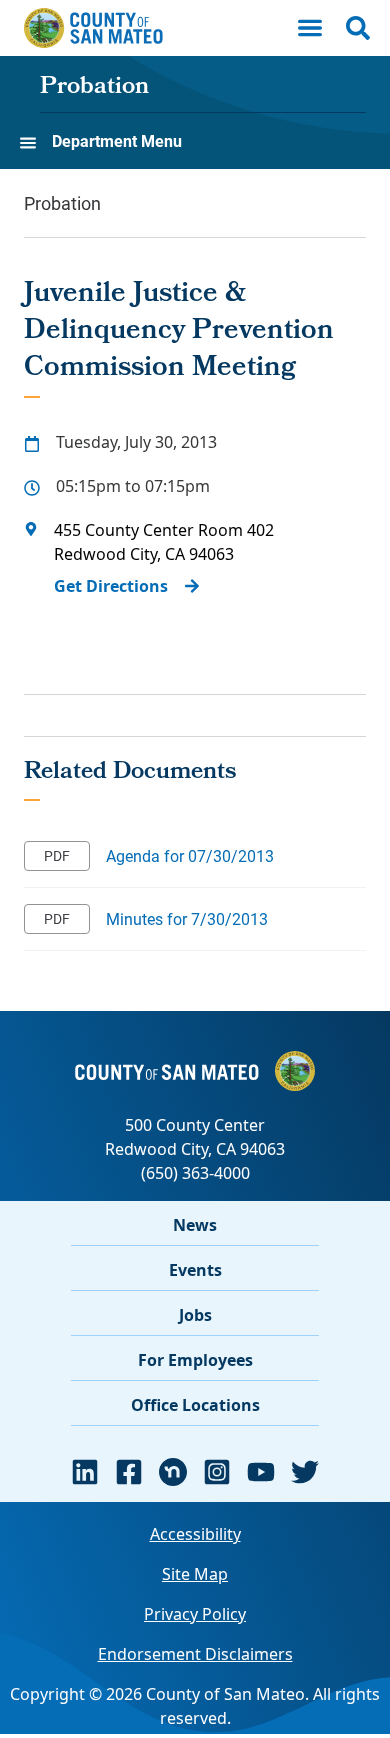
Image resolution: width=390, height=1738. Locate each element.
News (195, 1225)
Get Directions (111, 586)
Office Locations (195, 1405)
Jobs (195, 1315)
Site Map (195, 1574)
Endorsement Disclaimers (195, 1654)
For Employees (195, 1360)
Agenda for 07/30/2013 (190, 855)
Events (195, 1270)
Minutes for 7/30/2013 (187, 918)
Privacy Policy (195, 1614)
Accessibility (195, 1534)
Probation (94, 88)
